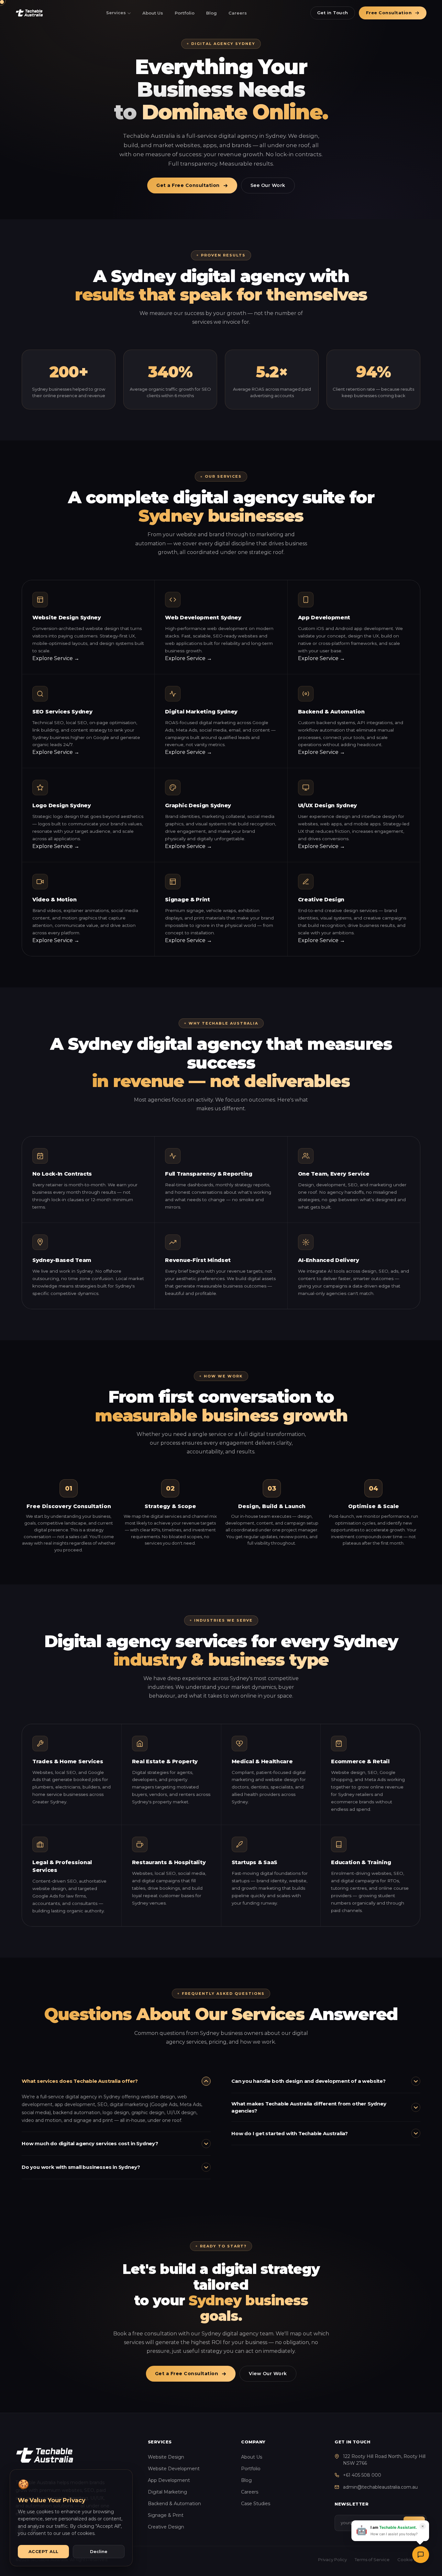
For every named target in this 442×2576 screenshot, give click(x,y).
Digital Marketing (167, 2492)
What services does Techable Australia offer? (80, 2081)
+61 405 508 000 (362, 2475)
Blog (211, 13)
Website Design (166, 2457)
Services (116, 13)
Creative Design (166, 2527)
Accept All (44, 2551)
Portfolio (185, 13)
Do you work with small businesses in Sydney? (81, 2167)
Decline (99, 2551)
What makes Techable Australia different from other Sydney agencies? (309, 2107)
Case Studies (256, 2504)
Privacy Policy (332, 2560)
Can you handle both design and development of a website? (309, 2081)
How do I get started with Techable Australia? (290, 2133)
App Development (169, 2480)
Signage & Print (166, 2515)
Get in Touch (333, 13)
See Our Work (268, 185)
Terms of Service (372, 2560)
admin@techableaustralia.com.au (380, 2487)
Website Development (174, 2469)
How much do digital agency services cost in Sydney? (90, 2143)
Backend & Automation (174, 2504)
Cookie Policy (412, 2560)
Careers (238, 13)
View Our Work (268, 2374)
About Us (153, 13)
